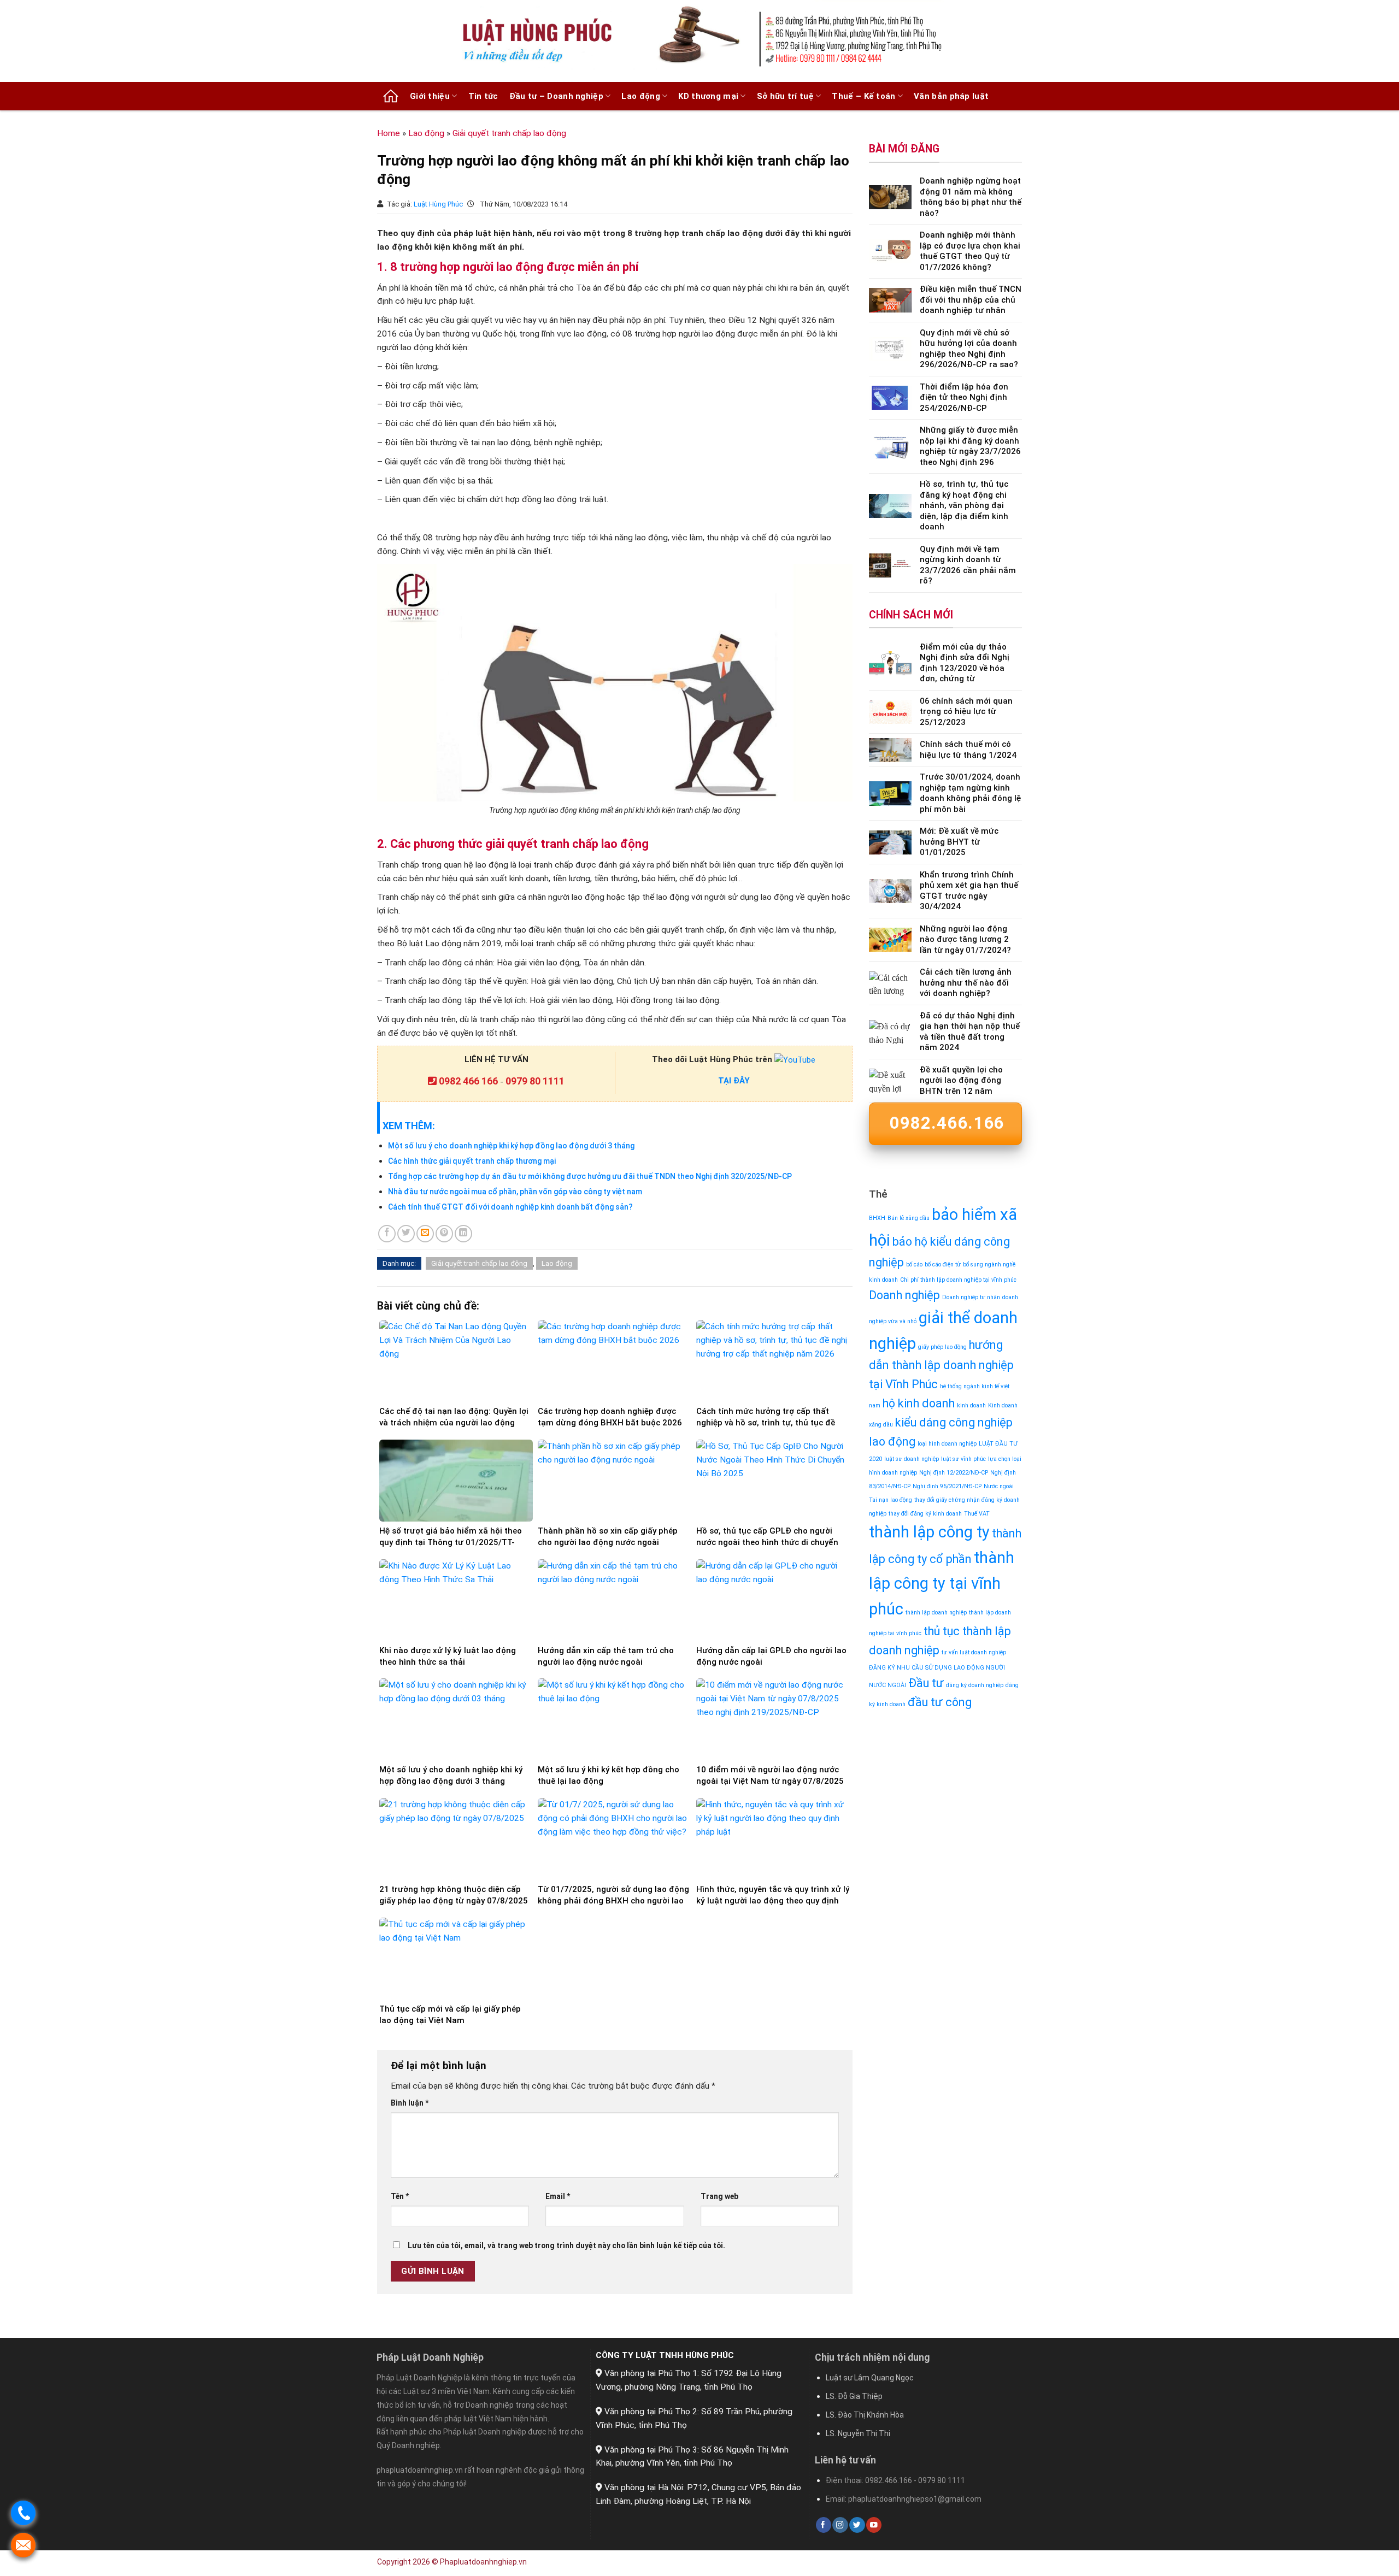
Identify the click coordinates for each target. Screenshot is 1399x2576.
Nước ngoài (999, 1486)
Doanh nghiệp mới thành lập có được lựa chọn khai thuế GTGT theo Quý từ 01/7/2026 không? (970, 251)
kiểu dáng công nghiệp (954, 1422)
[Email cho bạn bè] (425, 1234)
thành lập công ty (929, 1532)
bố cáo (914, 1265)
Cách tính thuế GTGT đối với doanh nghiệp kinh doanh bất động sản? (510, 1207)
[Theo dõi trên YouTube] (874, 2525)
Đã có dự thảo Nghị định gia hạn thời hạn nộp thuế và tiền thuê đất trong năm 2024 (970, 1032)
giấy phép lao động (942, 1347)
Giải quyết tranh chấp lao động (509, 133)
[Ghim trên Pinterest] (444, 1234)
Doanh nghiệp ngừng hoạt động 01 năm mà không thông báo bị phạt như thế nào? (971, 197)
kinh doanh (971, 1405)
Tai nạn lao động (890, 1500)
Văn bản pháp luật (951, 96)
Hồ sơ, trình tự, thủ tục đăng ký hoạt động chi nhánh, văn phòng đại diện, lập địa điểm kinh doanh (964, 505)
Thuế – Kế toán (863, 96)
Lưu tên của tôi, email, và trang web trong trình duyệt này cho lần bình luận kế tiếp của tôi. (566, 2245)
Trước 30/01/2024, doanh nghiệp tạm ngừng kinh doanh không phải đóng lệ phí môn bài (970, 793)
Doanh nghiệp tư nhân (971, 1297)
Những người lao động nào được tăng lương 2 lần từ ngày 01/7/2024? (965, 939)
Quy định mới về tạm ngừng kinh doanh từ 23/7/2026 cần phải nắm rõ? (968, 565)
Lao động (640, 96)
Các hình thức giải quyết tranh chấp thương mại (472, 1161)
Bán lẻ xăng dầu (909, 1218)
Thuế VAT (977, 1514)
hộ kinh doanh (919, 1403)
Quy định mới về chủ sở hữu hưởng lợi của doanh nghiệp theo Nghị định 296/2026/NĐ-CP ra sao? (969, 349)
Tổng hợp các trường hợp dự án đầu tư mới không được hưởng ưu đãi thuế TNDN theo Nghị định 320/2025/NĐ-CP (590, 1176)
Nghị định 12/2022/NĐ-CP (954, 1473)
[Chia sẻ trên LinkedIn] (463, 1234)
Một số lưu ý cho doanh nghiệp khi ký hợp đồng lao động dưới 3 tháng (511, 1146)
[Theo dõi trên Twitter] (857, 2525)
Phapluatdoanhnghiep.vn (483, 2562)
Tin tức (483, 96)
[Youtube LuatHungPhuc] (795, 1059)
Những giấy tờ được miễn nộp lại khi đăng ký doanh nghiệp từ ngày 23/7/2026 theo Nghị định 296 (970, 446)
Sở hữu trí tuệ (785, 96)
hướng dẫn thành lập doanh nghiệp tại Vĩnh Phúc (941, 1365)
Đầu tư (926, 1683)
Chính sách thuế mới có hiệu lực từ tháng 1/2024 (968, 750)
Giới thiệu (430, 96)
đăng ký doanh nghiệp (975, 1685)
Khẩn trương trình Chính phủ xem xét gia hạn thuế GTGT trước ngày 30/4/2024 (969, 891)
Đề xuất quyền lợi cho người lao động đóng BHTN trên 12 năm (961, 1080)
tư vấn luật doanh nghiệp (974, 1652)
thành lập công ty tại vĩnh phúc (942, 1583)
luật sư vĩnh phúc (963, 1459)
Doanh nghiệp (904, 1295)
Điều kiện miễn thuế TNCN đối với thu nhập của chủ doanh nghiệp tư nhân (971, 300)
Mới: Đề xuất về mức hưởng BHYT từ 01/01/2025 (959, 842)
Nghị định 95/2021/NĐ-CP (947, 1486)
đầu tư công (940, 1702)
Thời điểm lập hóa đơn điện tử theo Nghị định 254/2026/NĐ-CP (964, 397)
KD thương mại (708, 96)
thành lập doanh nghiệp (936, 1613)
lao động (892, 1442)
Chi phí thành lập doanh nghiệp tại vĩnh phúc (958, 1280)
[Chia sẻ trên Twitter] (406, 1234)
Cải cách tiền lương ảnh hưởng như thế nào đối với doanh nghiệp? (966, 983)
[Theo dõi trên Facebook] (824, 2525)
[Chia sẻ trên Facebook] (387, 1234)
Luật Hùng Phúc (439, 204)
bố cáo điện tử (943, 1265)
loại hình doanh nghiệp (947, 1444)
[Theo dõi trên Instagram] (840, 2525)
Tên (400, 2196)
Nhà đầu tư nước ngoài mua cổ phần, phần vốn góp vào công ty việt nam (515, 1192)
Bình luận (410, 2103)
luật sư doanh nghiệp (912, 1459)
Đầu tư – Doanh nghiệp (556, 96)
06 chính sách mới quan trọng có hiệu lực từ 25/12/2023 (966, 712)
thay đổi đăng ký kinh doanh (925, 1514)
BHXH (877, 1218)
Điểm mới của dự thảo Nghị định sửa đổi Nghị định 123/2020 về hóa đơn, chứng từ (965, 663)
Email (558, 2196)
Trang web (719, 2196)
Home (389, 133)
